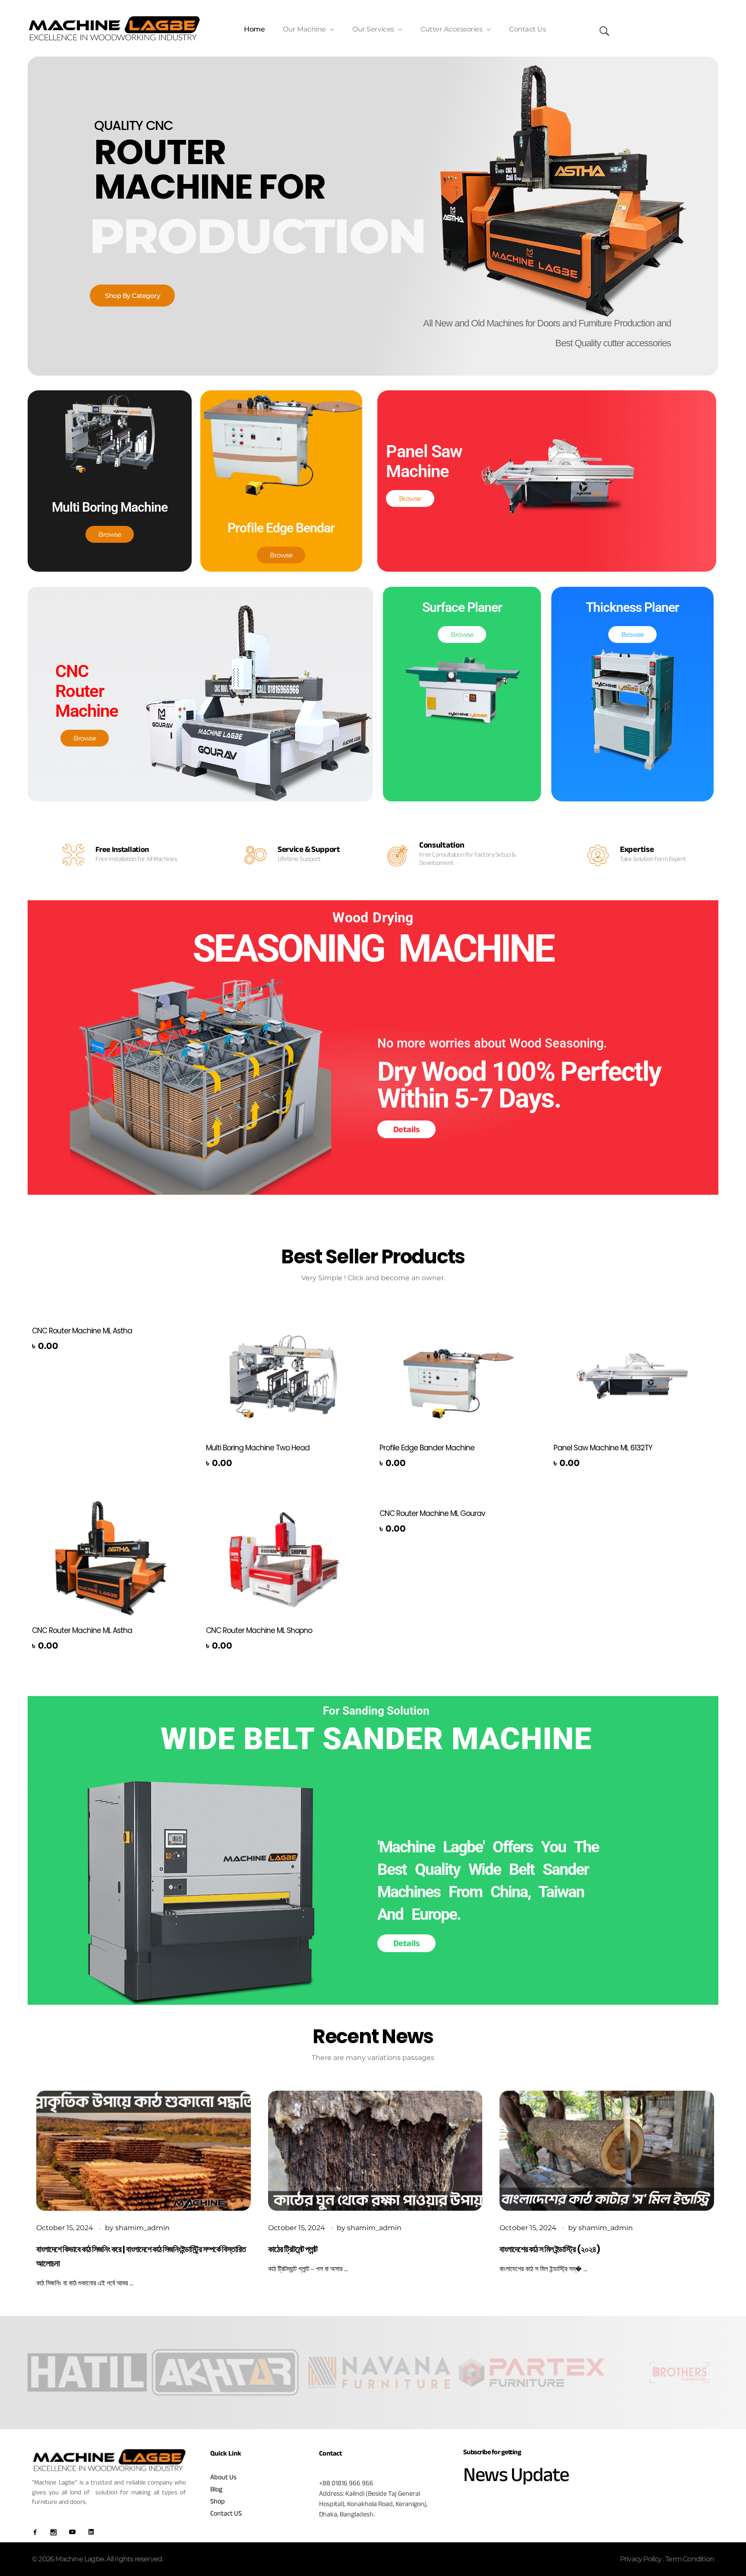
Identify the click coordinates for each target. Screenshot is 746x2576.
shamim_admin (142, 2228)
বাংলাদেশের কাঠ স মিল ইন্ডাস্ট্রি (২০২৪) (550, 2249)
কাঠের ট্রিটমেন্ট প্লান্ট (293, 2249)
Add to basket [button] (63, 1348)
